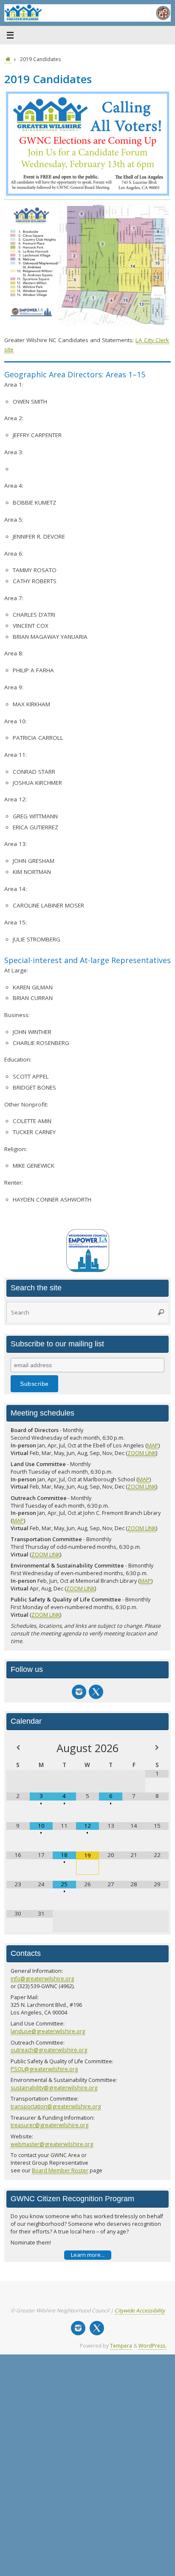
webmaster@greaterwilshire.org (52, 2144)
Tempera (121, 2346)
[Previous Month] (18, 1748)
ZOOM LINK (142, 1453)
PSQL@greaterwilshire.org (44, 2069)
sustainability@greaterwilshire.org (54, 2087)
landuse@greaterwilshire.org (48, 2031)
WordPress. (152, 2346)
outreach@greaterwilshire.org (49, 2050)
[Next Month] (157, 1748)
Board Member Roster (60, 2170)
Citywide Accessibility (140, 2311)
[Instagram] (79, 1692)
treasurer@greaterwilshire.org (49, 2125)
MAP (153, 1445)
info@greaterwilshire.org (42, 1978)
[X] (96, 1692)
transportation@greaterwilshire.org (56, 2106)
